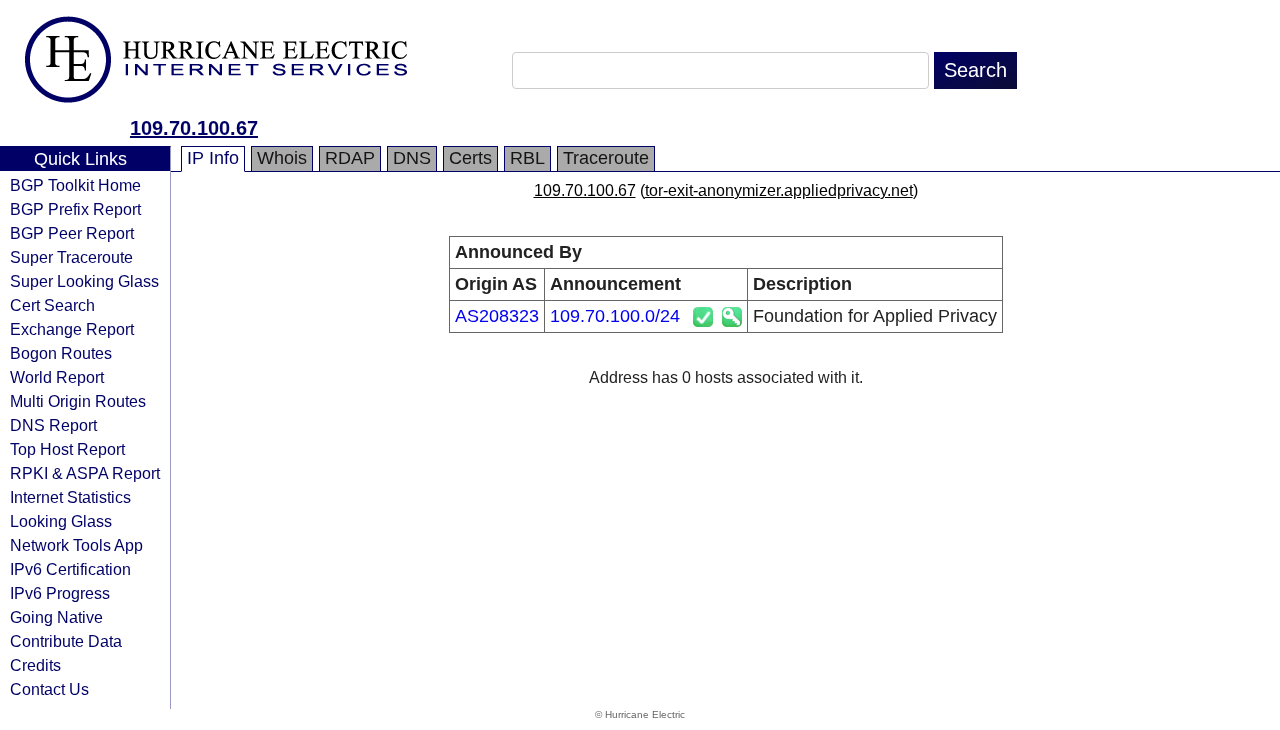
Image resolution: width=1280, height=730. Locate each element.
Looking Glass (61, 521)
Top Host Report (67, 449)
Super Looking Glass (84, 281)
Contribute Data (66, 641)
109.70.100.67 (194, 128)
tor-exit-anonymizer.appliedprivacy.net (779, 190)
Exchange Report (72, 329)
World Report (57, 377)
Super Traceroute (71, 257)
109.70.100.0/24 (615, 316)
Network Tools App (76, 545)
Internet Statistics (70, 497)
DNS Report (53, 425)
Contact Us (49, 689)
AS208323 (497, 316)
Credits (35, 665)
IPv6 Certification (70, 569)
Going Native (56, 617)
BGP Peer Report (72, 233)
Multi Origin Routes (78, 401)
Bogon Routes (61, 353)
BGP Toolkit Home (75, 185)
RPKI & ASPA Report (85, 473)
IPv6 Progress (60, 593)
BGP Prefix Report (75, 209)
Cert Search (52, 305)
